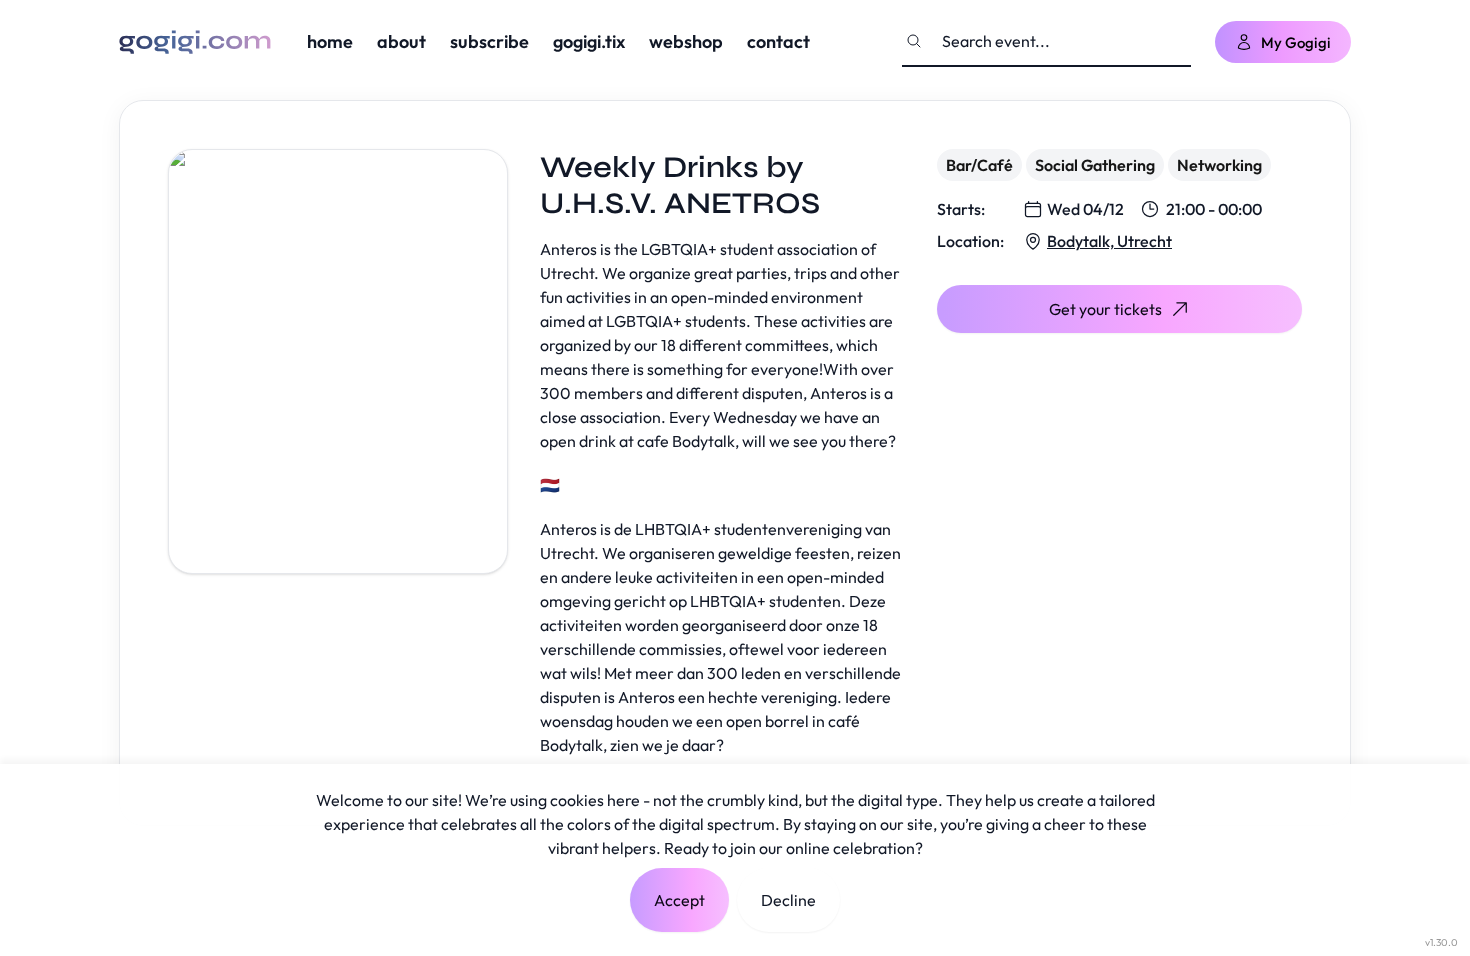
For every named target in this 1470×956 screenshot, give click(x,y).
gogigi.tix (589, 41)
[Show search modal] (914, 41)
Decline (788, 900)
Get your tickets (1105, 309)
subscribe (489, 41)
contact (778, 41)
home (330, 41)
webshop (686, 41)
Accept (679, 900)
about (401, 41)
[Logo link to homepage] (195, 42)
